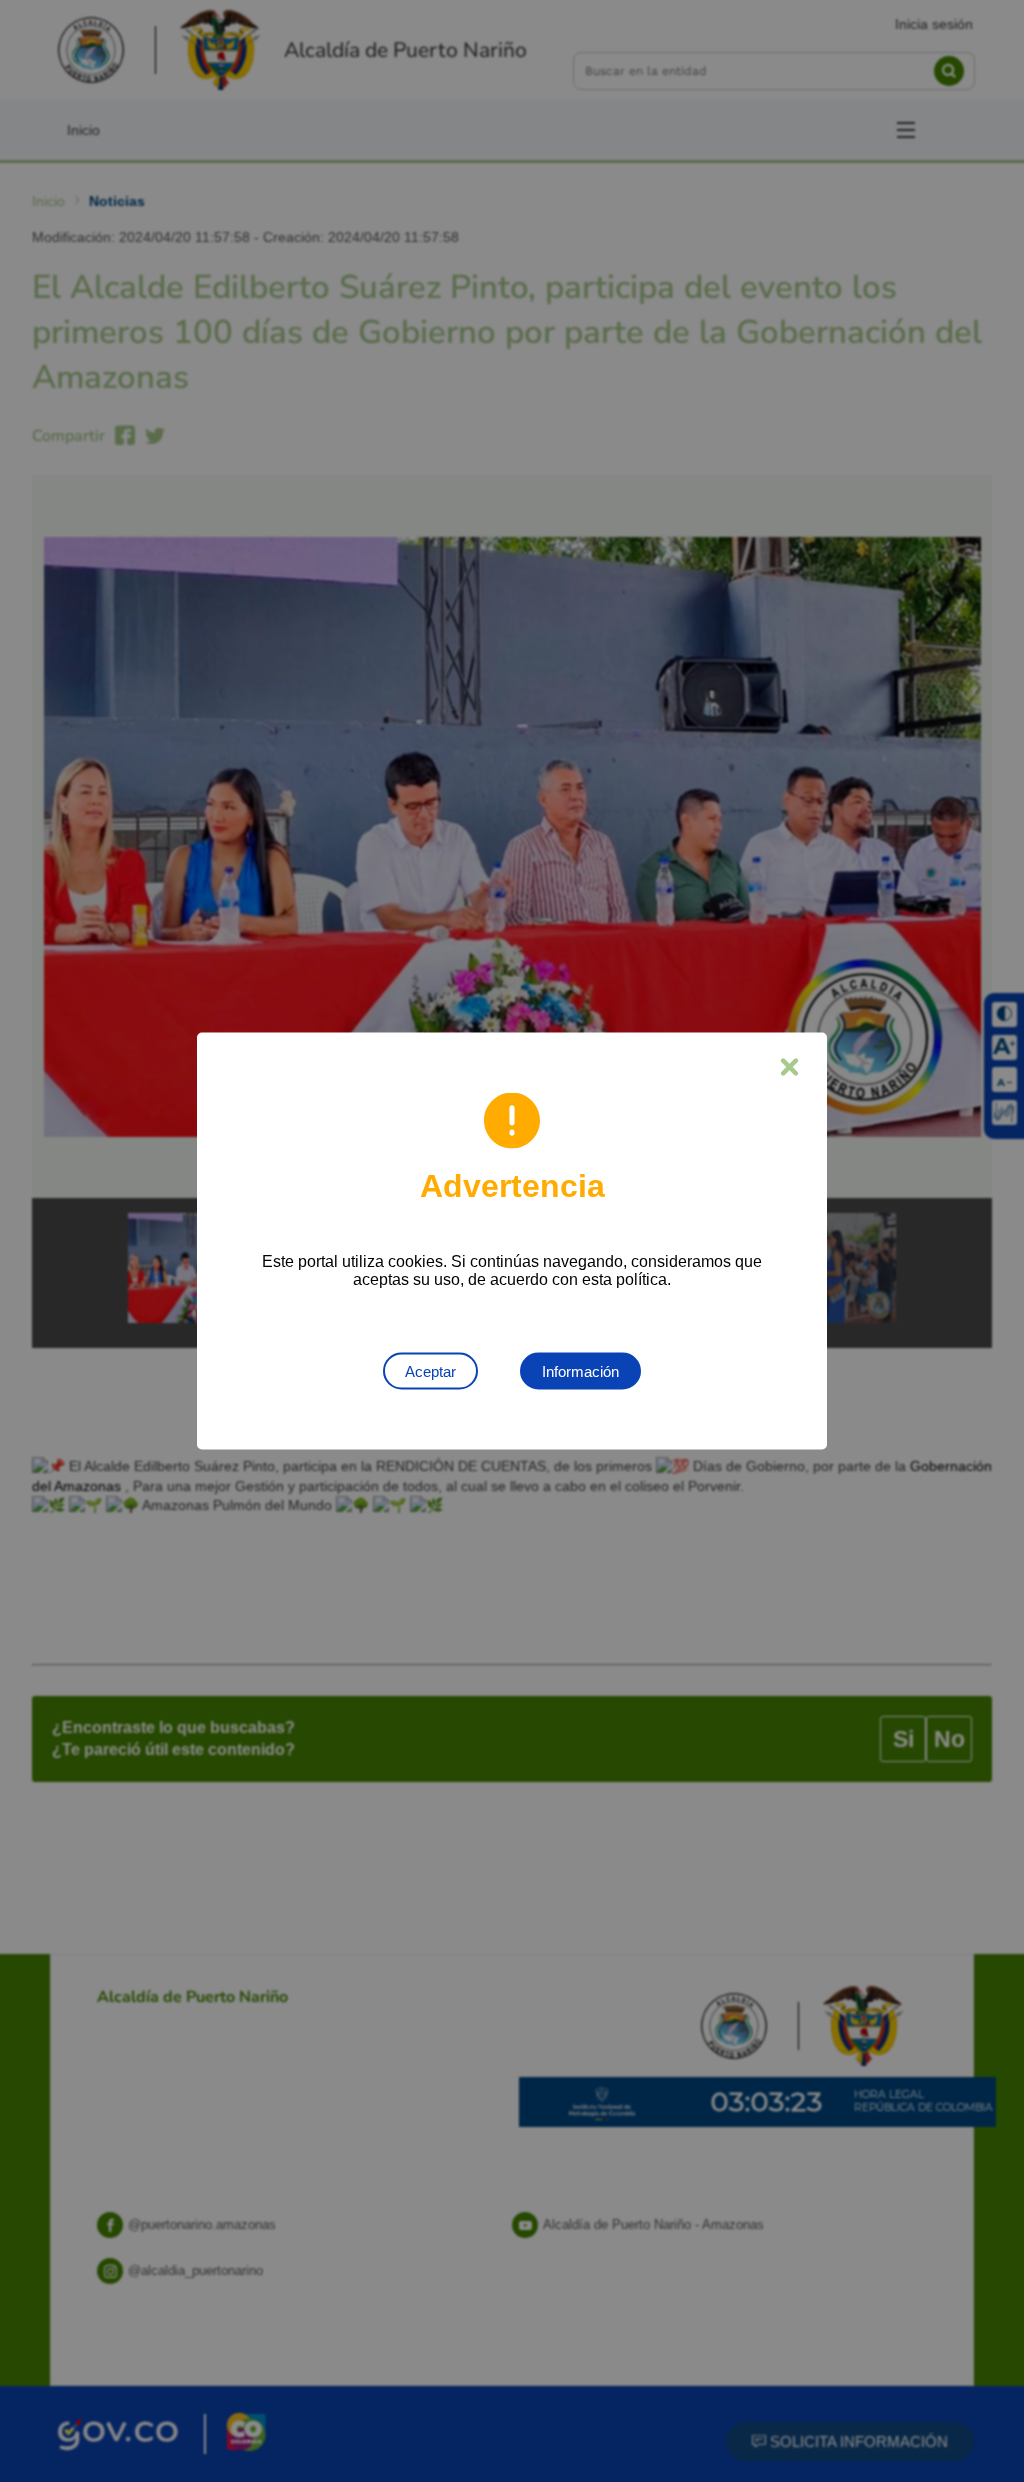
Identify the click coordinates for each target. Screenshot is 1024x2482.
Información (580, 1371)
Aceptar (430, 1371)
